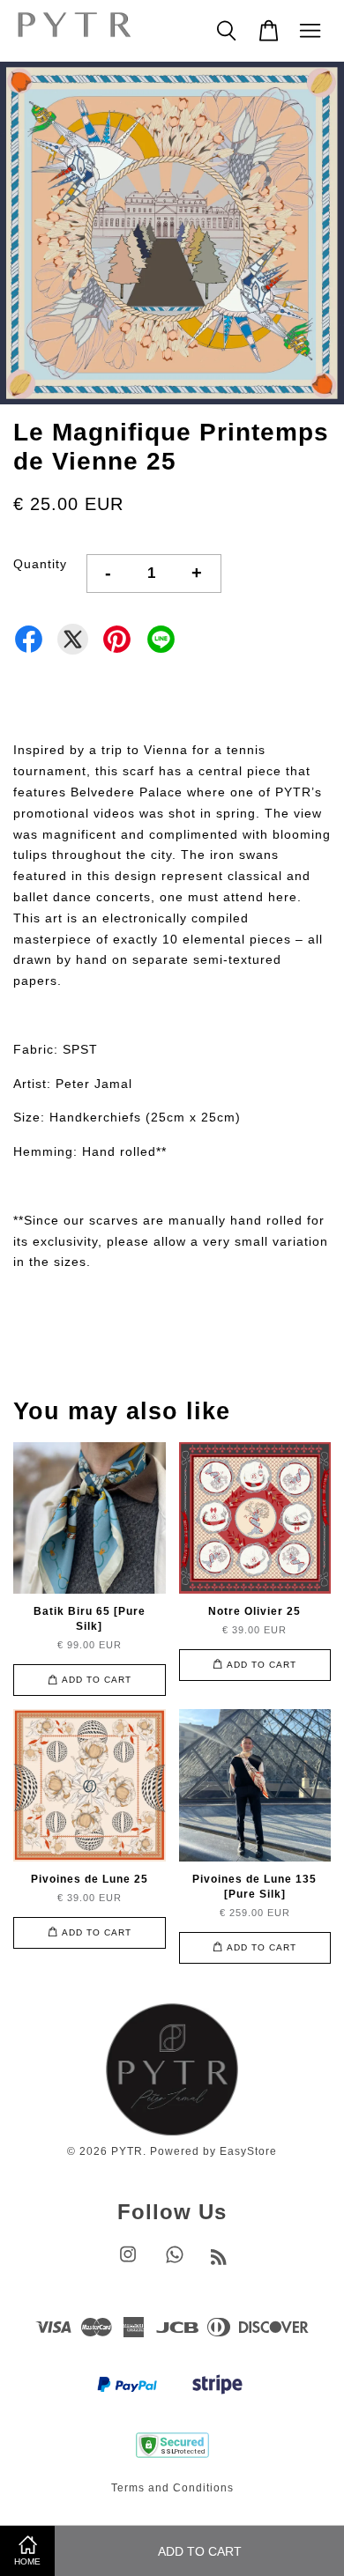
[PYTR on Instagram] (128, 2263)
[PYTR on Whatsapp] (175, 2263)
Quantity (40, 564)
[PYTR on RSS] (219, 2261)
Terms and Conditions (172, 2488)
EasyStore (248, 2151)
